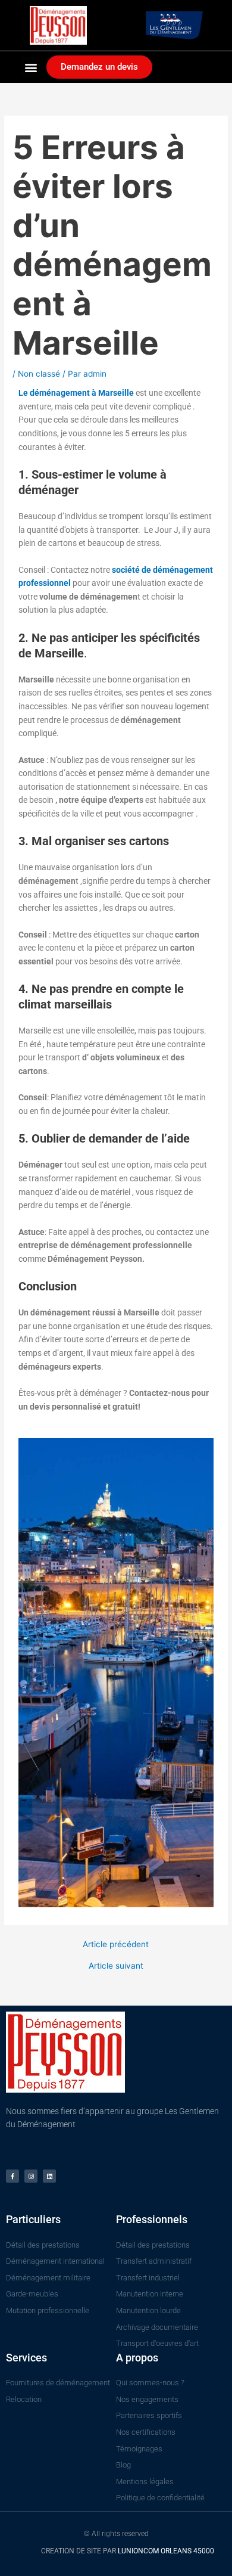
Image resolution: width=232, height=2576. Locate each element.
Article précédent (116, 1945)
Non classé (39, 374)
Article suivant (116, 1966)
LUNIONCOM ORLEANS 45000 (166, 2551)
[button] (31, 67)
